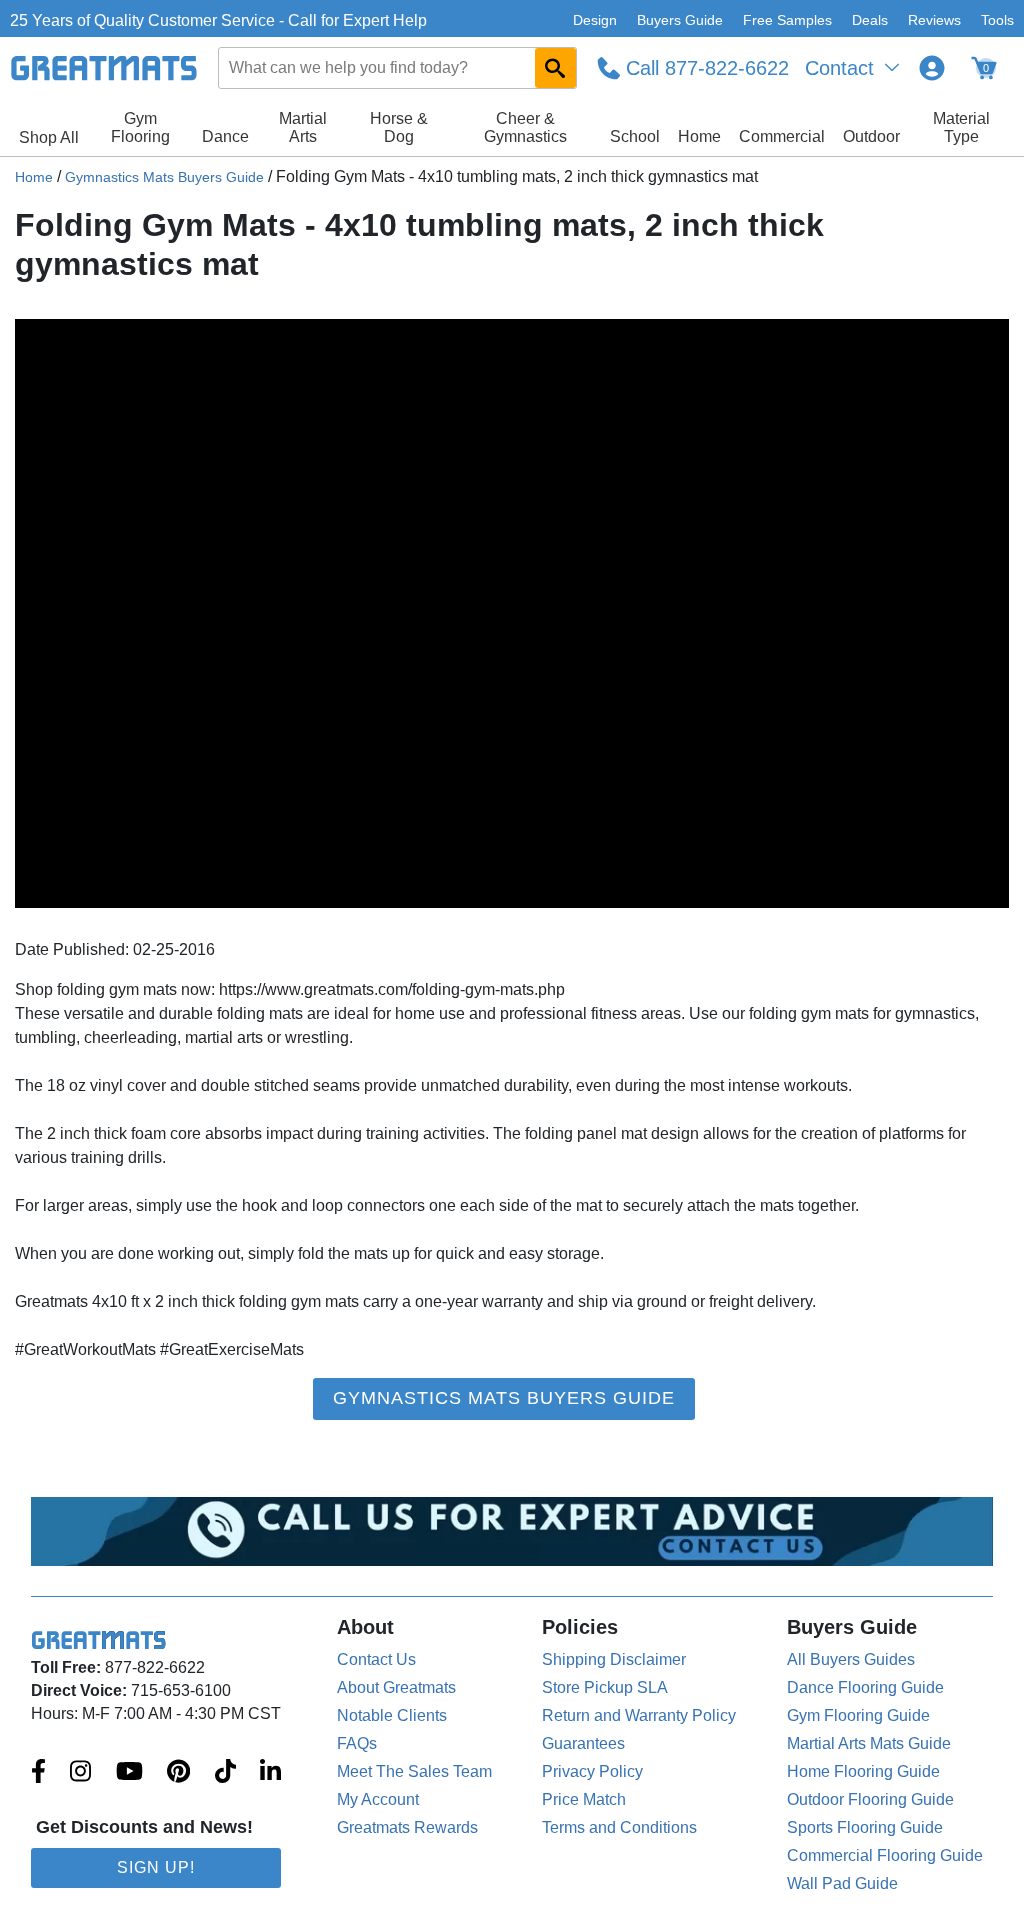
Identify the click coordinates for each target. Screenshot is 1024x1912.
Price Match (584, 1799)
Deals (870, 20)
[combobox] (398, 68)
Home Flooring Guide (863, 1771)
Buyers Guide (680, 20)
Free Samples (787, 20)
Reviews (934, 20)
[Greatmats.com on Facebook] (38, 1773)
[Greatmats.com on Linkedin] (270, 1773)
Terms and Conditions (619, 1827)
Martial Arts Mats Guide (869, 1743)
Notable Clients (392, 1715)
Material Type (961, 127)
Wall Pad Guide (842, 1883)
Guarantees (583, 1743)
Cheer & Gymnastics (525, 127)
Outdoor (871, 136)
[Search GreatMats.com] (555, 68)
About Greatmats (396, 1687)
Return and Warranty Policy (639, 1715)
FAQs (357, 1743)
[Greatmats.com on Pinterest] (178, 1773)
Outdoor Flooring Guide (870, 1799)
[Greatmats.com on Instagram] (80, 1773)
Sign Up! (156, 1867)
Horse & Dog (399, 127)
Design (595, 20)
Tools (997, 20)
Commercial (782, 136)
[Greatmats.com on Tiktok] (225, 1773)
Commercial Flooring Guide (885, 1855)
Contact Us (376, 1659)
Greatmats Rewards (407, 1827)
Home (699, 136)
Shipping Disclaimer (614, 1659)
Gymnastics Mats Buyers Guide (164, 177)
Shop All (49, 137)
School (635, 136)
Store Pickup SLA (605, 1687)
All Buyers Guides (851, 1659)
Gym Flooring (140, 127)
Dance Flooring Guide (865, 1687)
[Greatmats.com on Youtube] (129, 1773)
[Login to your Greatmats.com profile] (932, 68)
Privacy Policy (592, 1771)
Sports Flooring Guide (865, 1827)
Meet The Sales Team (414, 1771)
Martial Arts (303, 127)
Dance (225, 136)
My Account (378, 1799)
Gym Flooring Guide (858, 1715)
